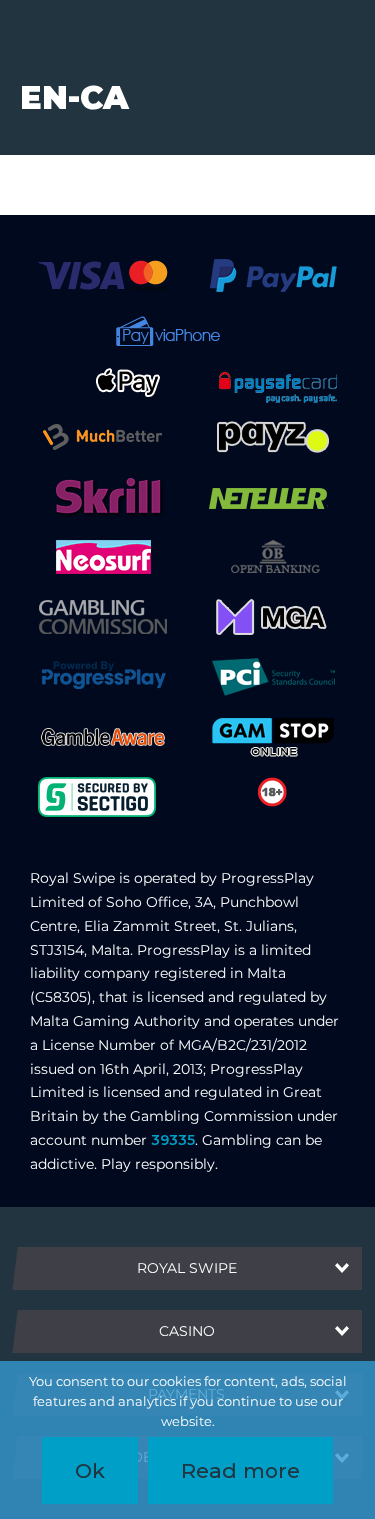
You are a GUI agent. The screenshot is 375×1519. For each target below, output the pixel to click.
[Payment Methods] (102, 275)
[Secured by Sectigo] (97, 796)
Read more (240, 1470)
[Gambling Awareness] (103, 736)
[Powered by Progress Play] (103, 676)
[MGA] (273, 616)
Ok (90, 1470)
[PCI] (273, 676)
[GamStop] (273, 736)
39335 (173, 1140)
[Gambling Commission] (103, 616)
